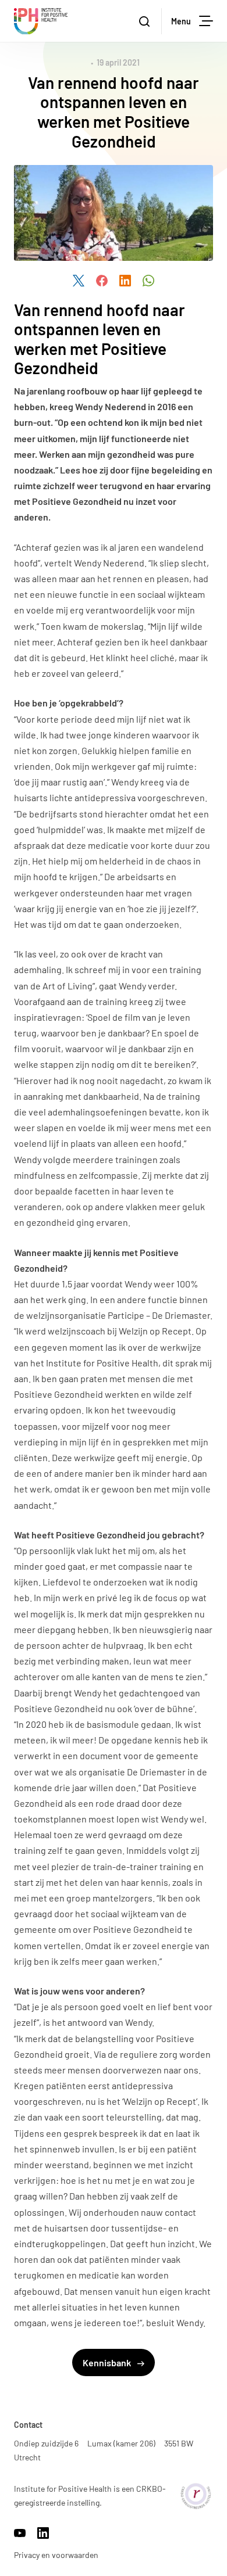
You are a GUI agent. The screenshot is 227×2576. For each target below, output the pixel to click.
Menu (181, 21)
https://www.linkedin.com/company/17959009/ (43, 2533)
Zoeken (146, 21)
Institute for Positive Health (41, 21)
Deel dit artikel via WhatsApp (148, 281)
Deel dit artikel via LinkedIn (125, 281)
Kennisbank (108, 2362)
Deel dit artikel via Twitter (79, 281)
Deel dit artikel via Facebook (102, 281)
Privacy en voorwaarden (56, 2555)
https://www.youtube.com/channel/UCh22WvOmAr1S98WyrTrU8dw (20, 2533)
